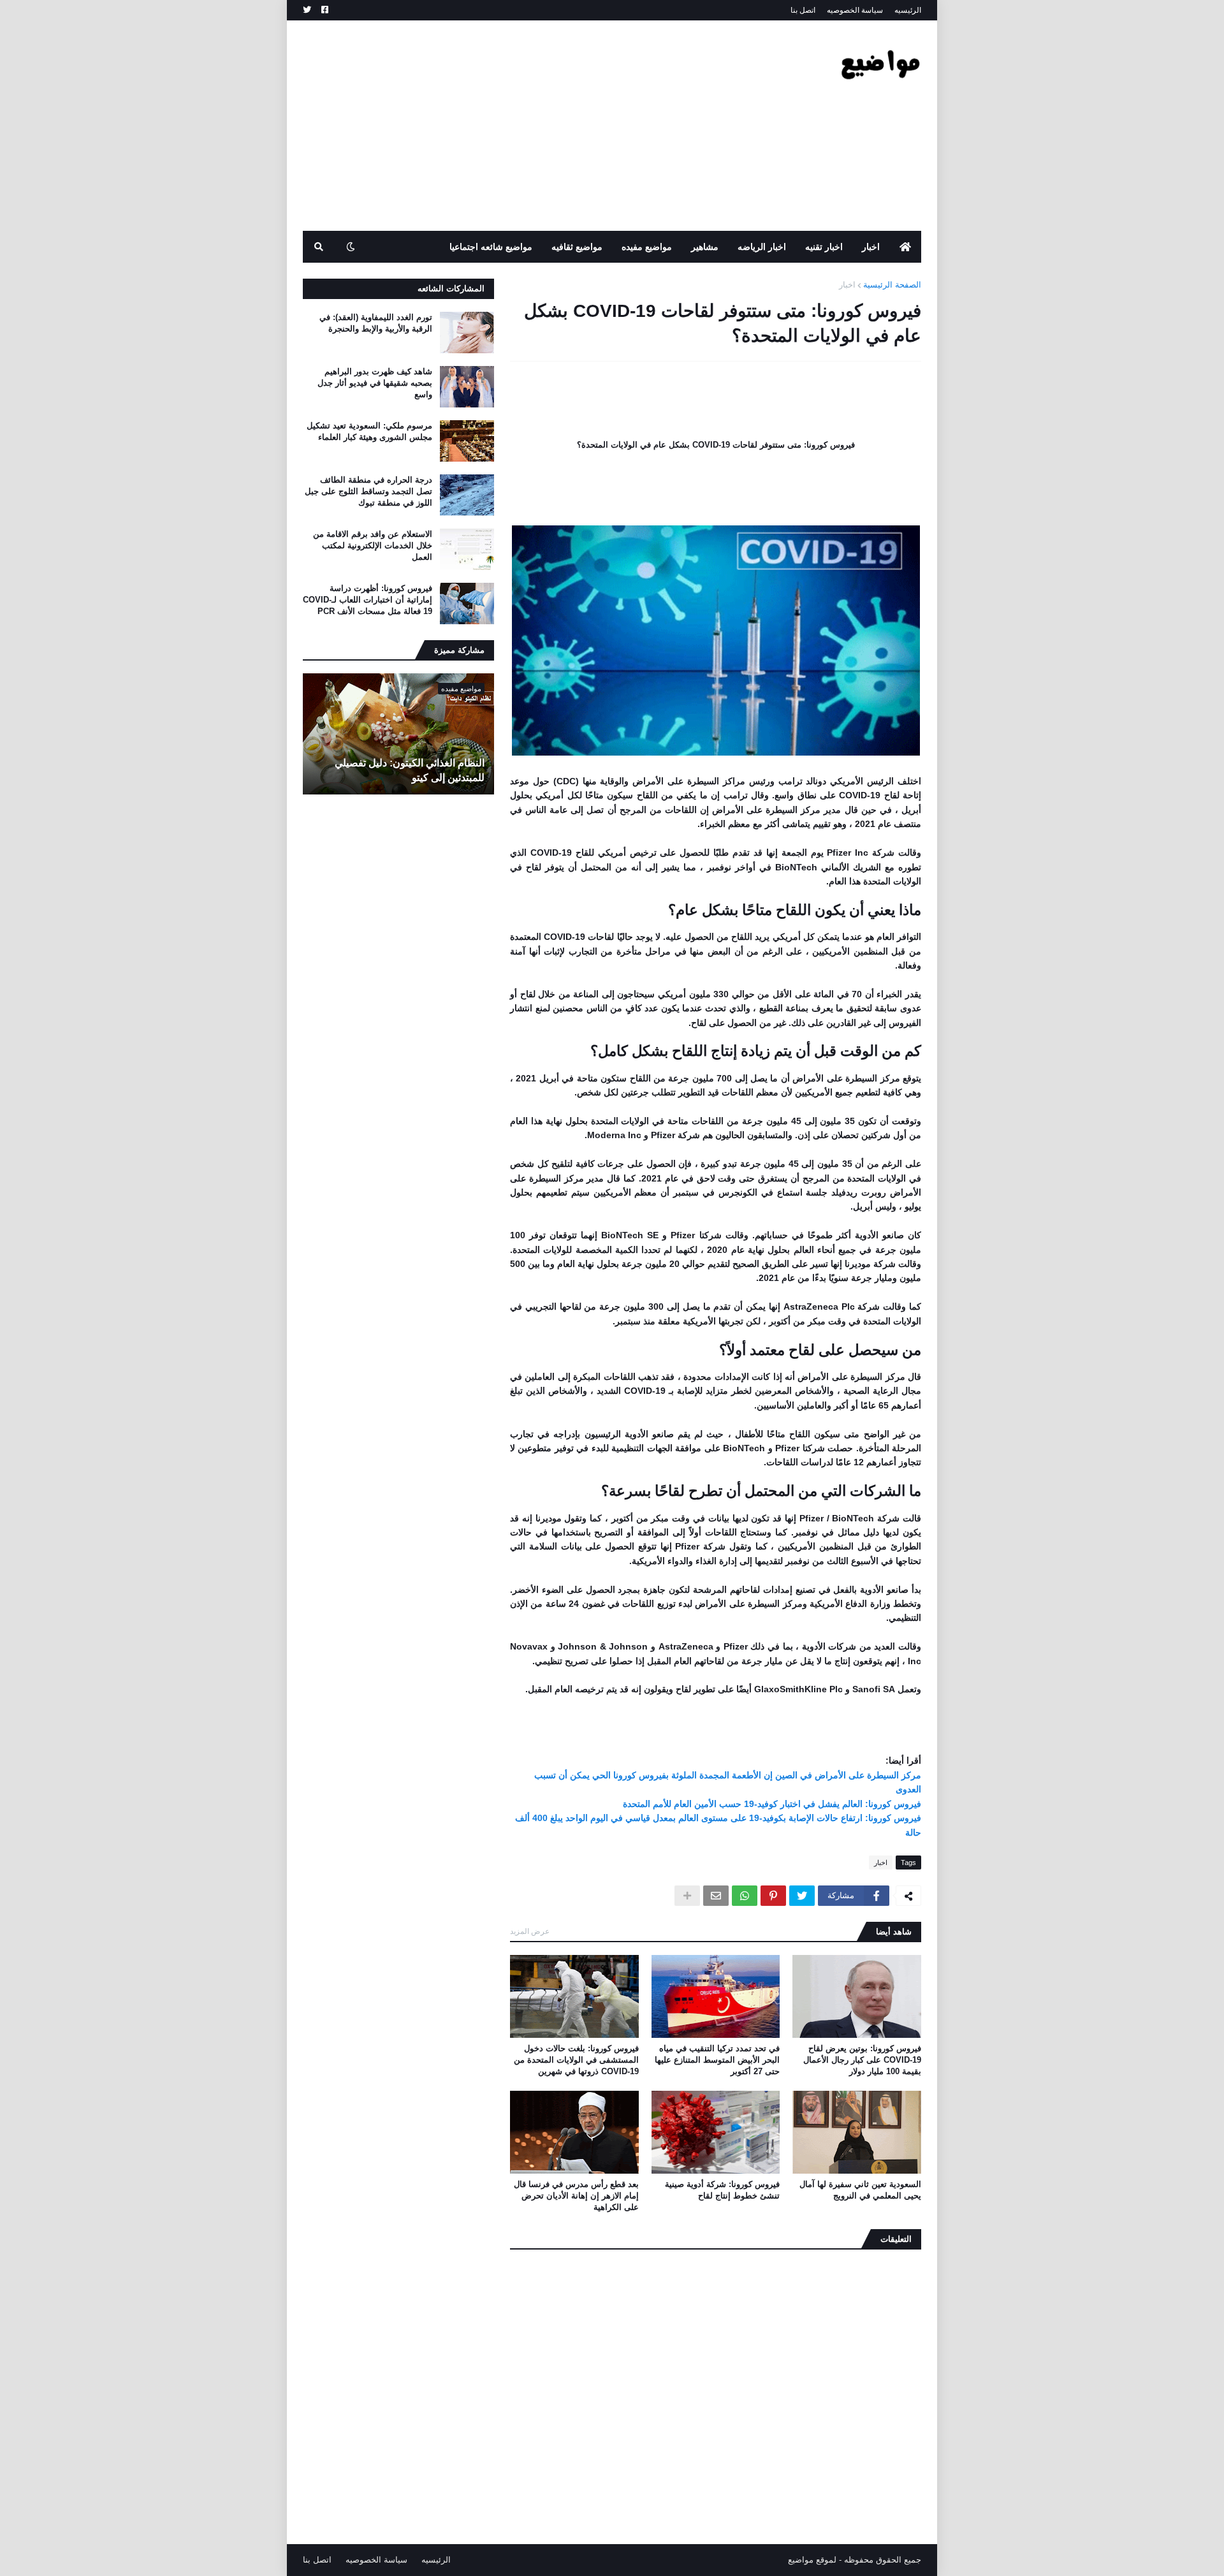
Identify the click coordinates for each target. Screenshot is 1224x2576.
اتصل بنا (803, 10)
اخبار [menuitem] (871, 247)
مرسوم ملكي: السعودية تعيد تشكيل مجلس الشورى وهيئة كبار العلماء (369, 431)
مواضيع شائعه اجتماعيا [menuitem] (491, 247)
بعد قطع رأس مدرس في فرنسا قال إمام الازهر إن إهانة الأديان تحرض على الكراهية (576, 2196)
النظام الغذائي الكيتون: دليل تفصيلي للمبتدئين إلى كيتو (410, 770)
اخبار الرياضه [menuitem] (762, 247)
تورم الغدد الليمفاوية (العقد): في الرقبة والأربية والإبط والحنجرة (376, 323)
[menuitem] (905, 247)
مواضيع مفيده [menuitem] (647, 247)
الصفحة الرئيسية (892, 285)
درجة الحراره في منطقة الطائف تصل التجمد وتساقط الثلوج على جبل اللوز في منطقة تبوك (368, 491)
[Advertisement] (535, 126)
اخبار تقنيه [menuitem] (824, 247)
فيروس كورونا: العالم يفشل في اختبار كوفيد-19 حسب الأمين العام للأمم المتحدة (772, 1804)
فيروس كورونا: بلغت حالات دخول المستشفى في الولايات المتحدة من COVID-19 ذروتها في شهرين (576, 2060)
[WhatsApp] (745, 1896)
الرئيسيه (908, 10)
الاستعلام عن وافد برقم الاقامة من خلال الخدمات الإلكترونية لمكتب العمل (373, 545)
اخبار (847, 285)
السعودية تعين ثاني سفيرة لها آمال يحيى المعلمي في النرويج (860, 2190)
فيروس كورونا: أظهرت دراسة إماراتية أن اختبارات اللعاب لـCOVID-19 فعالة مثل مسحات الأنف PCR (368, 600)
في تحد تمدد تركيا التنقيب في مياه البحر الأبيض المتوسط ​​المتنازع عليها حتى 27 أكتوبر (717, 2060)
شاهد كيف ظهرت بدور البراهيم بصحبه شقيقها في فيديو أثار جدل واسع (375, 383)
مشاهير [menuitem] (705, 247)
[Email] (716, 1896)
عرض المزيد (530, 1931)
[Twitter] (802, 1896)
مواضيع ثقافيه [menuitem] (577, 247)
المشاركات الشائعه (451, 289)
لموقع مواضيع (812, 2560)
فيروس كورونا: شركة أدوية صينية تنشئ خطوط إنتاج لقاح (722, 2190)
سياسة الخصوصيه (855, 10)
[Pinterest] (773, 1896)
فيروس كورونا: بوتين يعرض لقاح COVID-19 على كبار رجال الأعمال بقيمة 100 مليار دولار (862, 2060)
